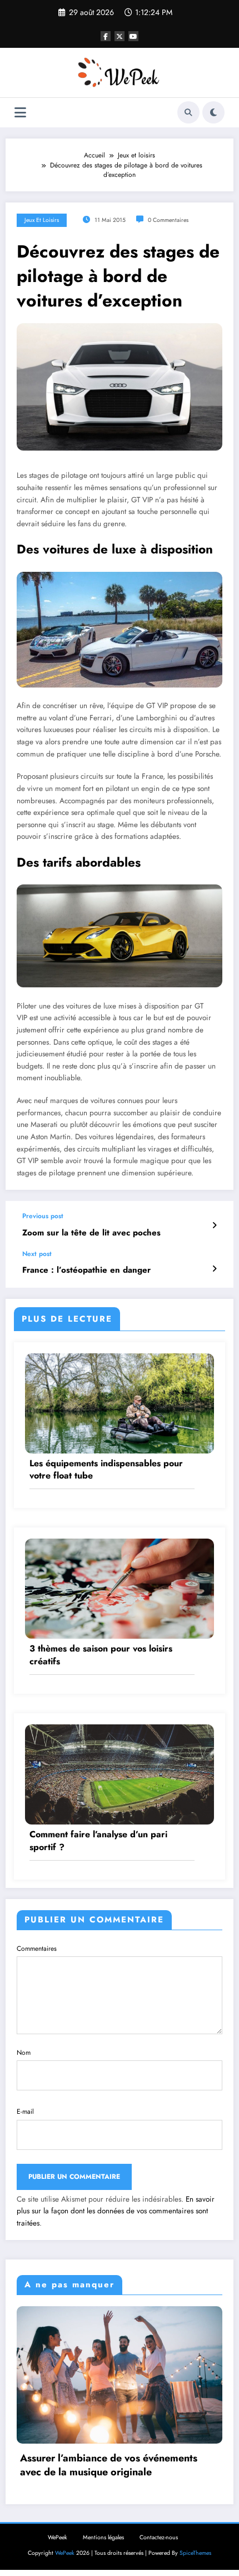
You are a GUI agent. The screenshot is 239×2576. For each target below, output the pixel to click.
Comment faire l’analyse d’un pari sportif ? (98, 1841)
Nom (24, 2053)
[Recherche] (188, 112)
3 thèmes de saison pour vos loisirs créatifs (101, 1655)
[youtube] (133, 36)
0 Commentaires (168, 220)
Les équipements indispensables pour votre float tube (106, 1470)
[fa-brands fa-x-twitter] (120, 36)
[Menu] (20, 113)
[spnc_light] (213, 112)
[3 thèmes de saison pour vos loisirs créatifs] (120, 1588)
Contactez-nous (159, 2516)
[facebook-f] (106, 36)
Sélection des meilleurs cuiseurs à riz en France (130, 2444)
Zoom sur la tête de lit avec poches (91, 1233)
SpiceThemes (195, 2532)
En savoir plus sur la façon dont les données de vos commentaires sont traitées (116, 2211)
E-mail (25, 2112)
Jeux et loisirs (42, 220)
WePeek (58, 2516)
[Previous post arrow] (214, 1225)
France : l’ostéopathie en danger (86, 1270)
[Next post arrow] (214, 1269)
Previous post (43, 1216)
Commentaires (37, 1949)
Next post (37, 1254)
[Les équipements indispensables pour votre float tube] (120, 1402)
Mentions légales (103, 2516)
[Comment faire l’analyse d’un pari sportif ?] (120, 1774)
